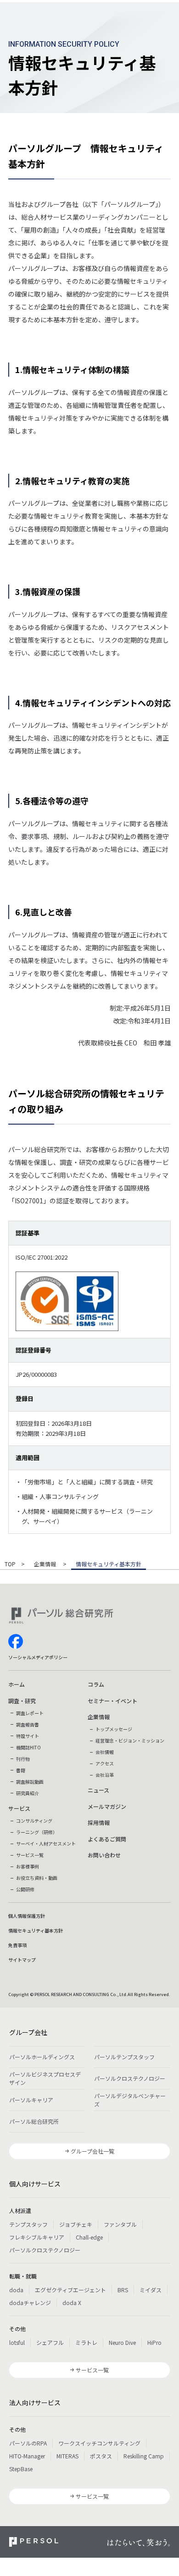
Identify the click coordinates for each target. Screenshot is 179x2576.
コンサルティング (34, 1821)
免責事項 (17, 1945)
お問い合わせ (104, 1855)
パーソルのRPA (28, 2443)
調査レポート (30, 1713)
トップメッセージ (114, 1729)
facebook (16, 1641)
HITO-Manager (27, 2456)
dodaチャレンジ (30, 2303)
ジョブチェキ (76, 2224)
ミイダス (151, 2290)
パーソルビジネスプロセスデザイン (45, 2078)
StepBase (21, 2469)
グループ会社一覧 (92, 2151)
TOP (10, 1564)
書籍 (21, 1770)
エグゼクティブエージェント (70, 2290)
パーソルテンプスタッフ (124, 2057)
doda (16, 2290)
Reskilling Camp (144, 2456)
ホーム (17, 1684)
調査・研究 (22, 1701)
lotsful (17, 2342)
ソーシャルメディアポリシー (38, 1657)
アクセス (105, 1763)
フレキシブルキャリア (37, 2237)
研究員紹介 (28, 1793)
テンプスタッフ (28, 2224)
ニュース (98, 1790)
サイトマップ (22, 1960)
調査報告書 (28, 1724)
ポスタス (101, 2456)
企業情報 (46, 1564)
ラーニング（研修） (37, 1832)
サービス (19, 1808)
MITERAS (67, 2456)
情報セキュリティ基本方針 (36, 1930)
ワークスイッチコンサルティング (99, 2443)
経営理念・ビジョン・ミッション (130, 1740)
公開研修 (25, 1889)
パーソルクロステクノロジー (130, 2078)
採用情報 (99, 1822)
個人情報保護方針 (27, 1916)
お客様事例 (28, 1866)
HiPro (154, 2342)
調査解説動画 (30, 1782)
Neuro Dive (122, 2342)
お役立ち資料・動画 (37, 1878)
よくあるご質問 (107, 1839)
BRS (123, 2290)
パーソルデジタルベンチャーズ (130, 2100)
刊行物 (23, 1759)
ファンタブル (120, 2224)
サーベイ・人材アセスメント (46, 1843)
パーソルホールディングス (42, 2057)
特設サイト (28, 1736)
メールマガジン (107, 1806)
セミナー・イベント (112, 1701)
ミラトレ (86, 2342)
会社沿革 (105, 1775)
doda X (72, 2303)
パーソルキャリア (31, 2100)
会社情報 (105, 1752)
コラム (96, 1684)
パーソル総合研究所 (34, 2121)
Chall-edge (89, 2237)
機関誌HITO (28, 1747)
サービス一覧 (30, 1855)
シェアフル (50, 2342)
